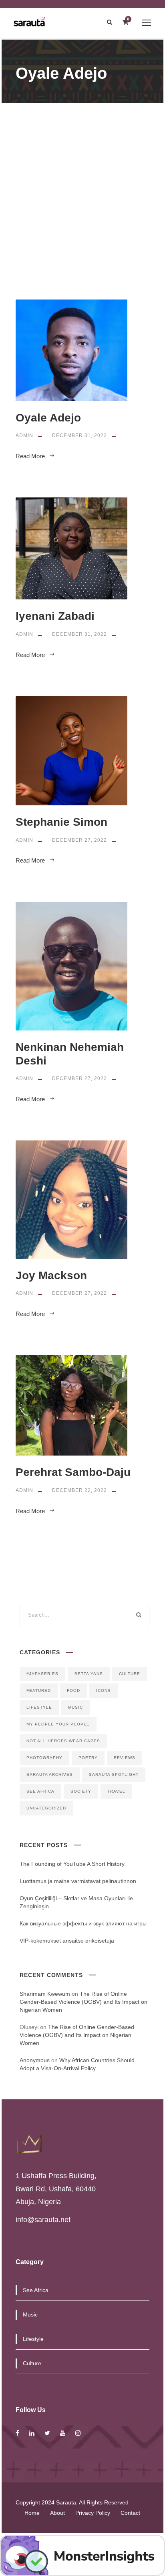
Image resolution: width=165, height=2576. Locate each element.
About (57, 2513)
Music (75, 1707)
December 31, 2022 (79, 435)
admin (24, 435)
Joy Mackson (51, 1275)
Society (81, 1791)
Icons (104, 1690)
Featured (39, 1690)
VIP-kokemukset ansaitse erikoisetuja (67, 1941)
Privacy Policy (93, 2513)
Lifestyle (39, 1707)
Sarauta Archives (50, 1774)
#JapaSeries (42, 1674)
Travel (116, 1791)
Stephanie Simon (61, 822)
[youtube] (63, 2433)
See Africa (40, 1791)
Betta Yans (89, 1674)
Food (73, 1690)
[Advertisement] (82, 189)
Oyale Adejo (48, 418)
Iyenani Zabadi (55, 616)
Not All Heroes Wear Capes (63, 1741)
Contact (130, 2513)
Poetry (88, 1758)
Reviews (125, 1758)
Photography (44, 1758)
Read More (30, 456)
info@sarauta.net (43, 2220)
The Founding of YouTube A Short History (72, 1864)
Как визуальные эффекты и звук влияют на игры (83, 1923)
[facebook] (17, 2433)
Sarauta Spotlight (114, 1774)
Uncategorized (46, 1808)
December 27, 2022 (79, 840)
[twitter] (47, 2433)
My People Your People (58, 1724)
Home (32, 2513)
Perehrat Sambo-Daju (73, 1472)
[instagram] (78, 2433)
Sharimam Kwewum (45, 1994)
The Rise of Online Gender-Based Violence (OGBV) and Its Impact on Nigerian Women (84, 2002)
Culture (130, 1674)
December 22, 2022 (79, 1490)
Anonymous (35, 2060)
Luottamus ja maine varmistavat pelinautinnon (78, 1881)
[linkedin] (32, 2433)
